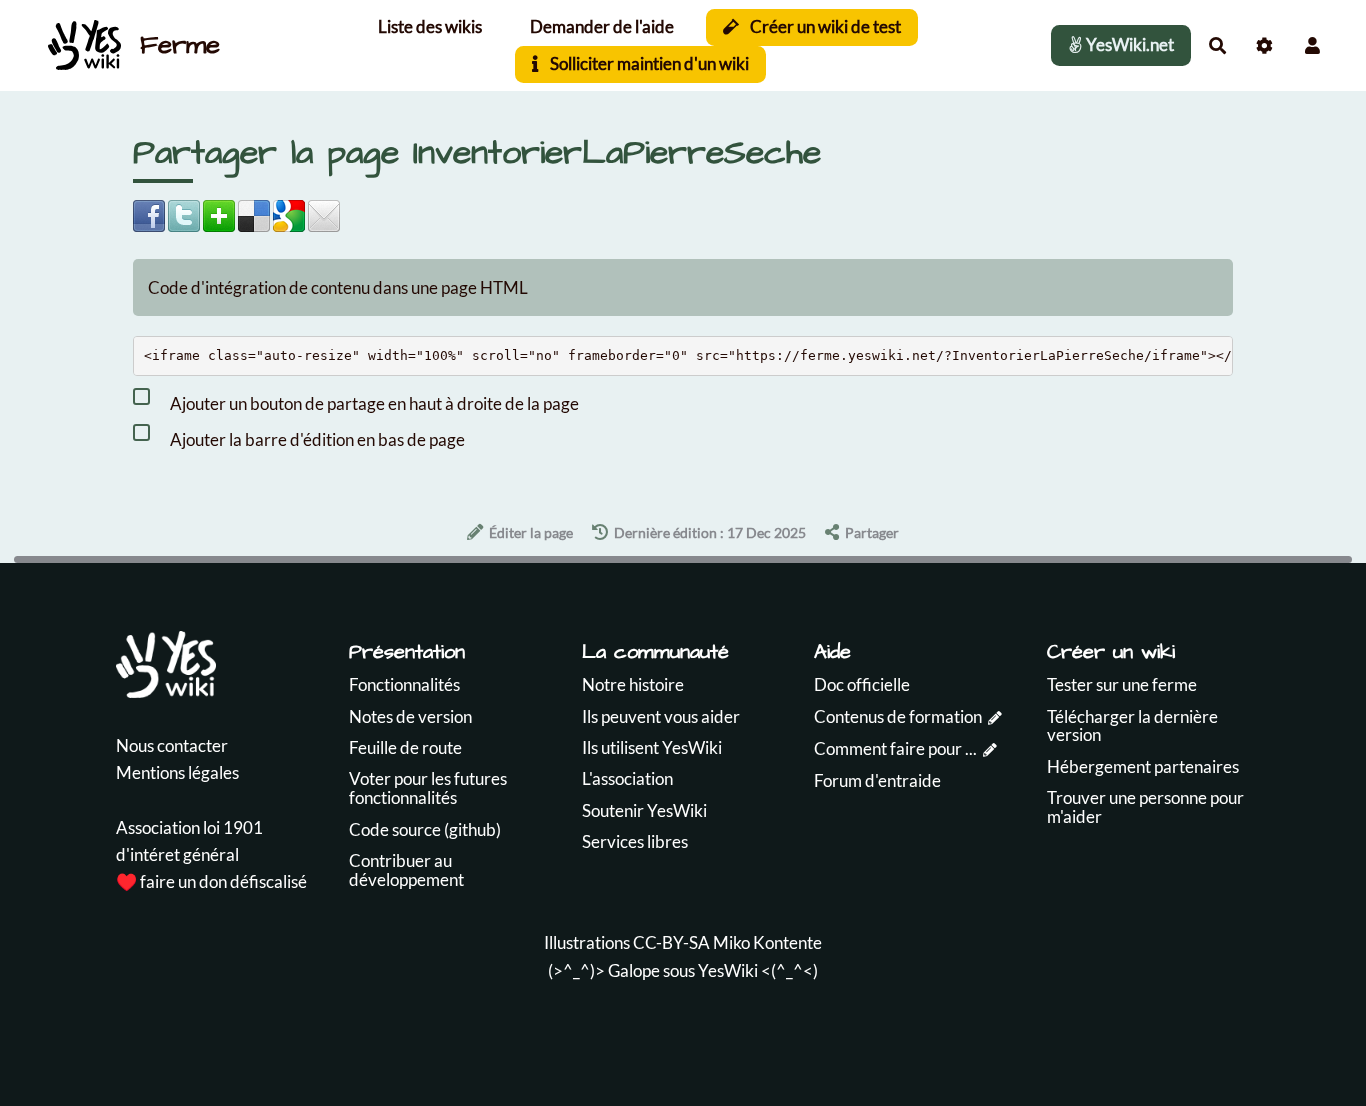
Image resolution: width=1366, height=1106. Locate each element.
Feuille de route (405, 747)
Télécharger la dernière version (1132, 726)
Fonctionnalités (404, 684)
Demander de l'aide (602, 26)
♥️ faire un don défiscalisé (211, 881)
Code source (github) (425, 829)
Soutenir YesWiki (644, 810)
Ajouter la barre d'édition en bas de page (316, 438)
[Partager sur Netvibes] (219, 213)
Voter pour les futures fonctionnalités (428, 788)
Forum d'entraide (877, 780)
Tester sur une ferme (1122, 684)
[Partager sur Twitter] (184, 213)
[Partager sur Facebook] (149, 213)
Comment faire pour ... (895, 748)
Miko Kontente (767, 942)
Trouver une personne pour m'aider (1145, 807)
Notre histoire (633, 684)
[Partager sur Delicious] (254, 213)
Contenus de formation (898, 716)
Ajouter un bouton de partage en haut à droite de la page (373, 402)
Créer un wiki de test (824, 26)
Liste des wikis (430, 26)
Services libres (635, 841)
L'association (627, 778)
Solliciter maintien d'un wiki (648, 63)
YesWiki (728, 970)
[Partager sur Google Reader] (289, 213)
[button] (1312, 45)
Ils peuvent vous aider (661, 716)
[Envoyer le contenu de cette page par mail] (324, 213)
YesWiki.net (1128, 44)
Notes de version (410, 716)
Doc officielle (862, 684)
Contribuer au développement (406, 870)
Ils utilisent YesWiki (652, 747)
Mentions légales (177, 772)
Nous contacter (172, 745)
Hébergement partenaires (1143, 766)
